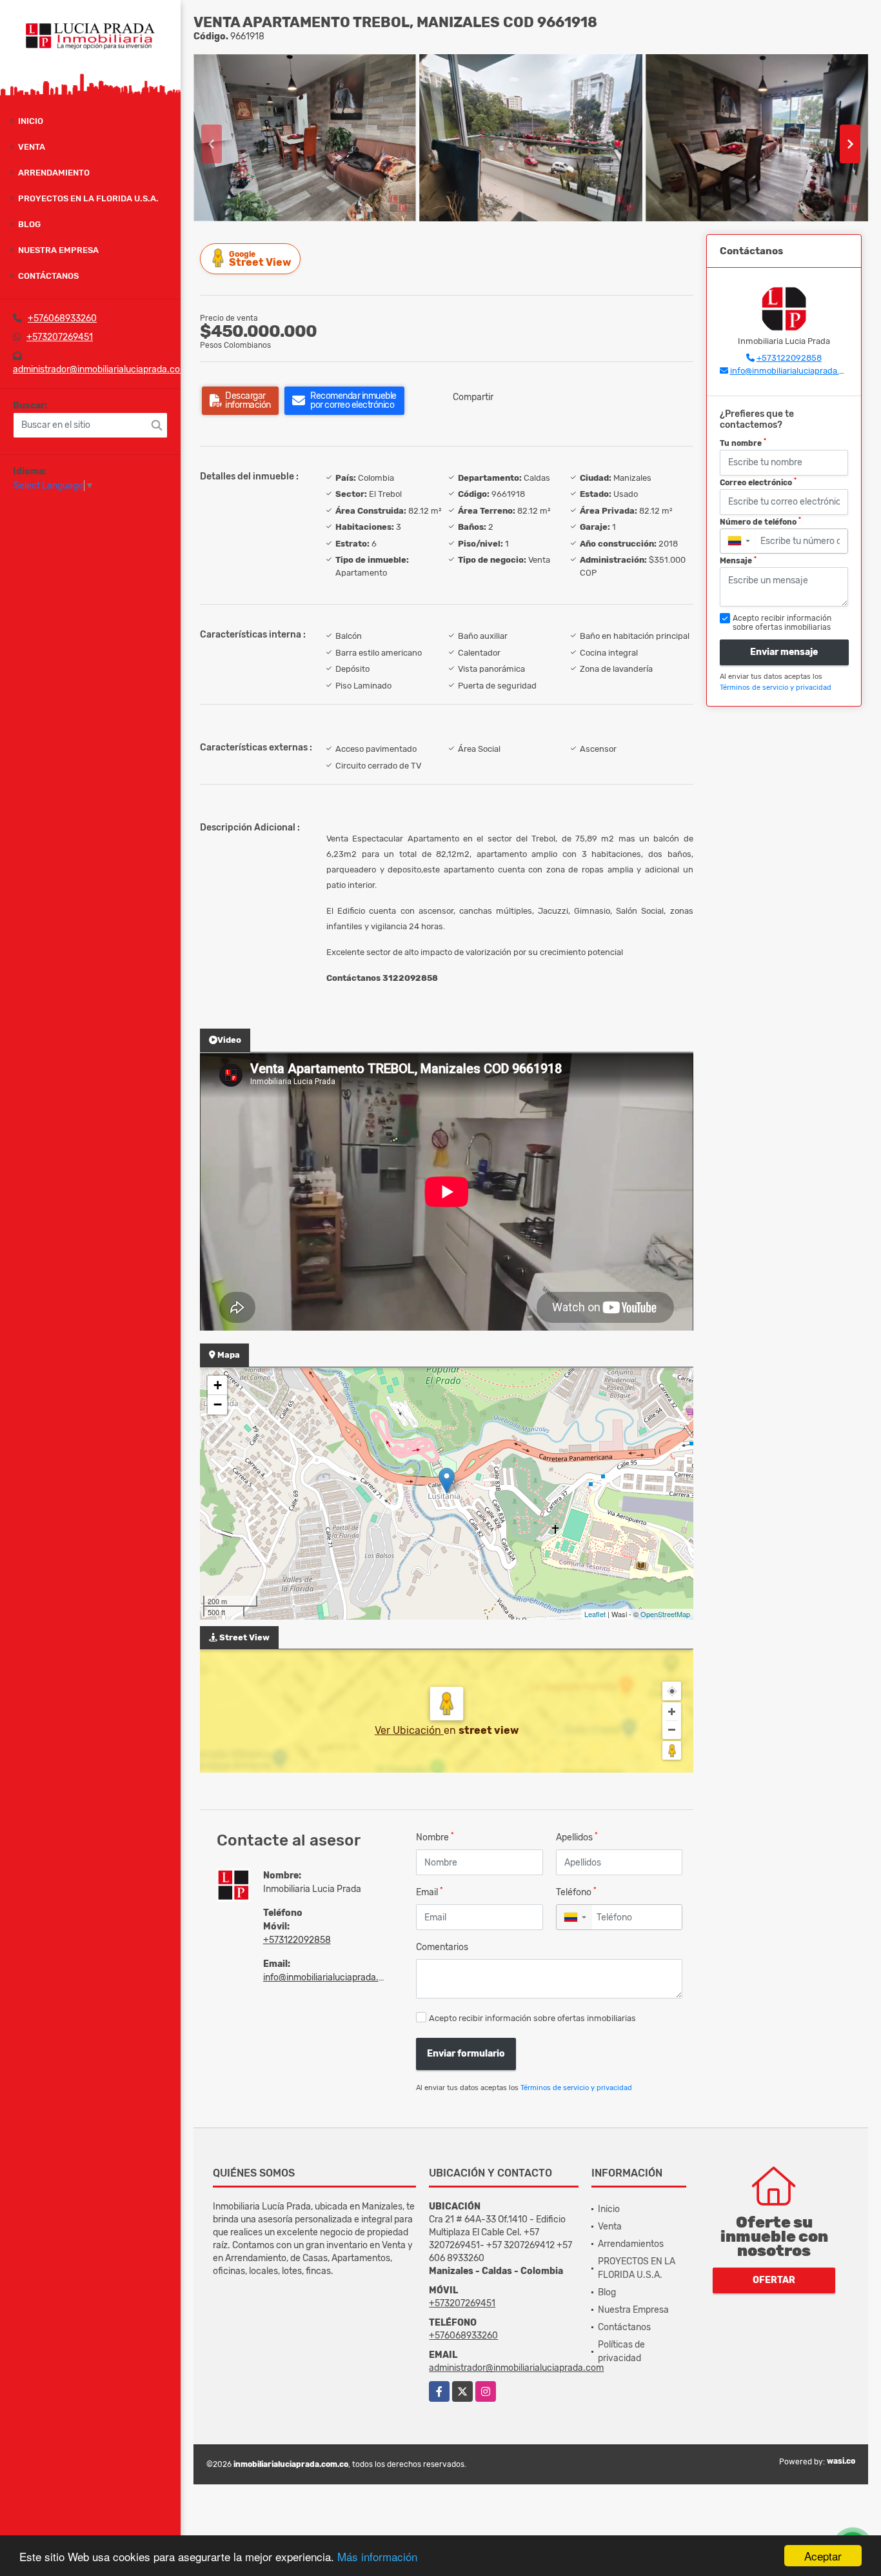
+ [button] (218, 1385)
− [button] (218, 1404)
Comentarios (442, 1947)
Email (430, 1892)
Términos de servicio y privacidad (576, 2088)
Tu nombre (743, 443)
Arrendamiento (54, 173)
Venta (32, 147)
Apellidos (577, 1837)
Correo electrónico (758, 482)
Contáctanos (48, 276)
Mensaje (738, 561)
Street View (260, 259)
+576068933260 (62, 318)
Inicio (31, 121)
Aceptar (823, 2556)
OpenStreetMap (665, 1614)
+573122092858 (297, 1940)
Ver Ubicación (409, 1730)
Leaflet (595, 1614)
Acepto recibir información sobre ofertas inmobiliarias (532, 2018)
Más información (377, 2556)
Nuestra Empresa (58, 250)
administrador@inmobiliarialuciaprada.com (100, 369)
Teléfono (576, 1892)
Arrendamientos (631, 2244)
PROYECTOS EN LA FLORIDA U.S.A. (88, 198)
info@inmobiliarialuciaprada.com (330, 1977)
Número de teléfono (760, 521)
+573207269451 (60, 337)
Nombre (435, 1837)
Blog (29, 224)
